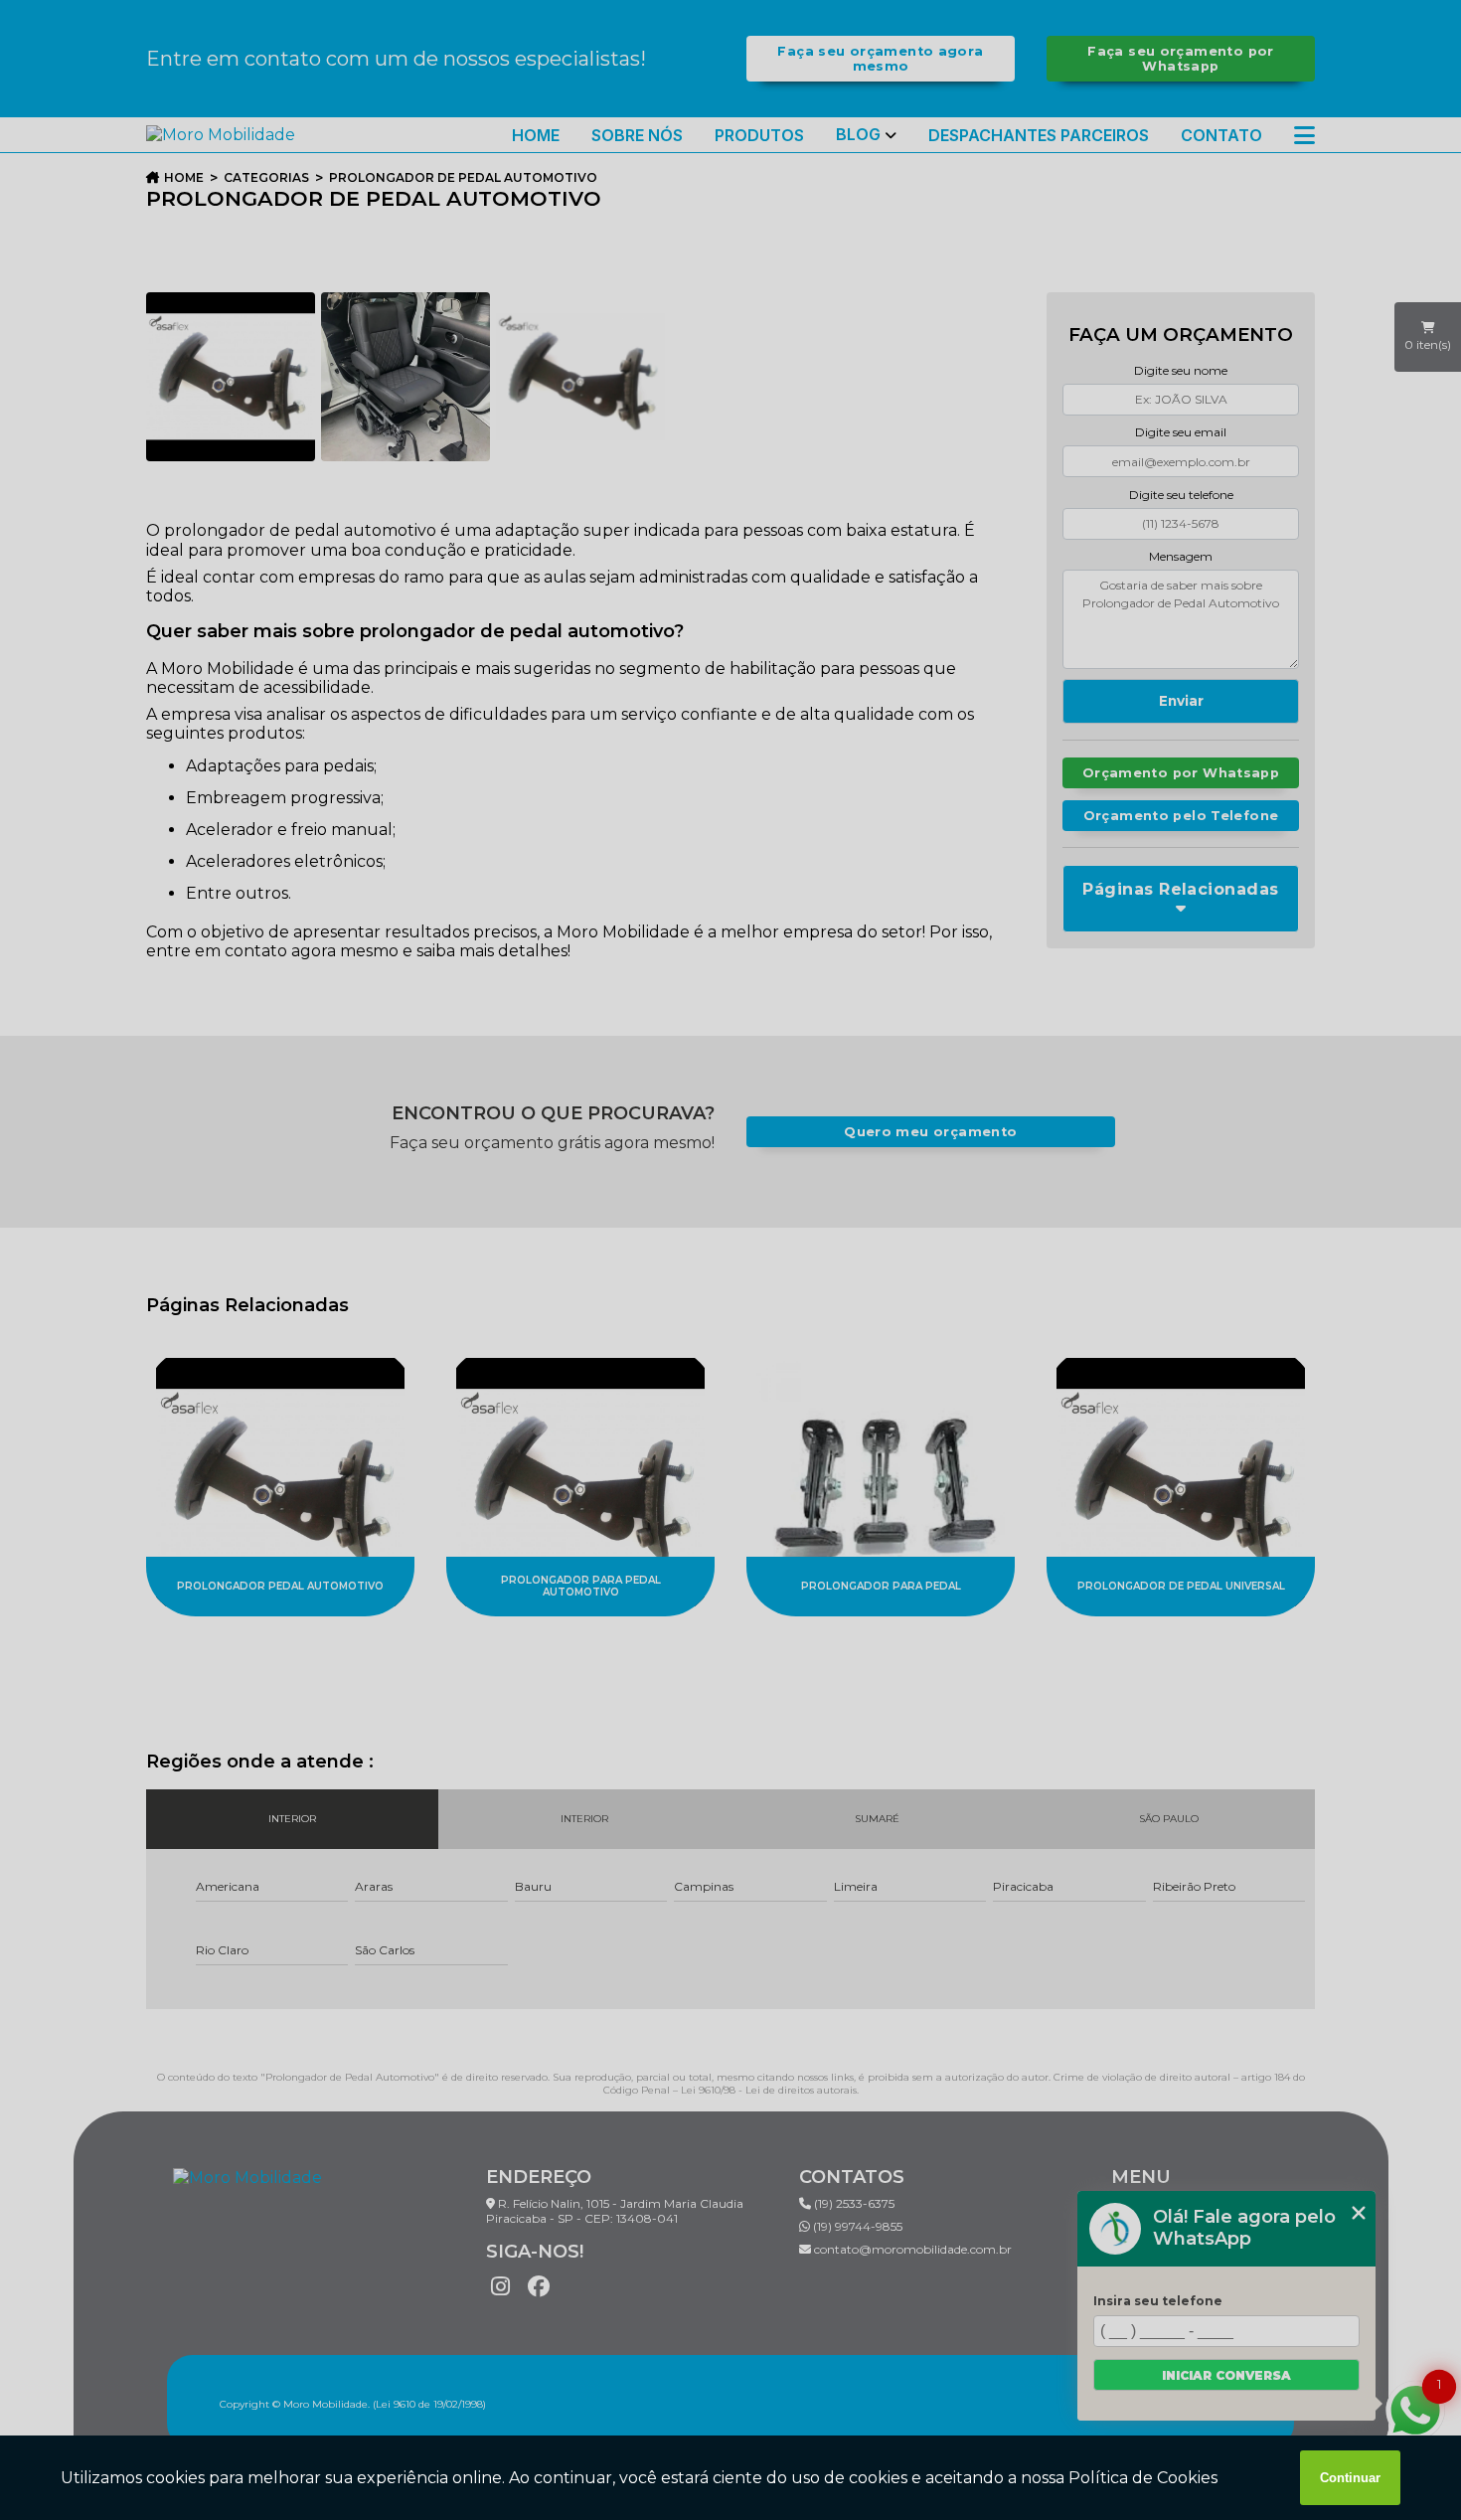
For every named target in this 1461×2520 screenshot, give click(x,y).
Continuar (1350, 2478)
